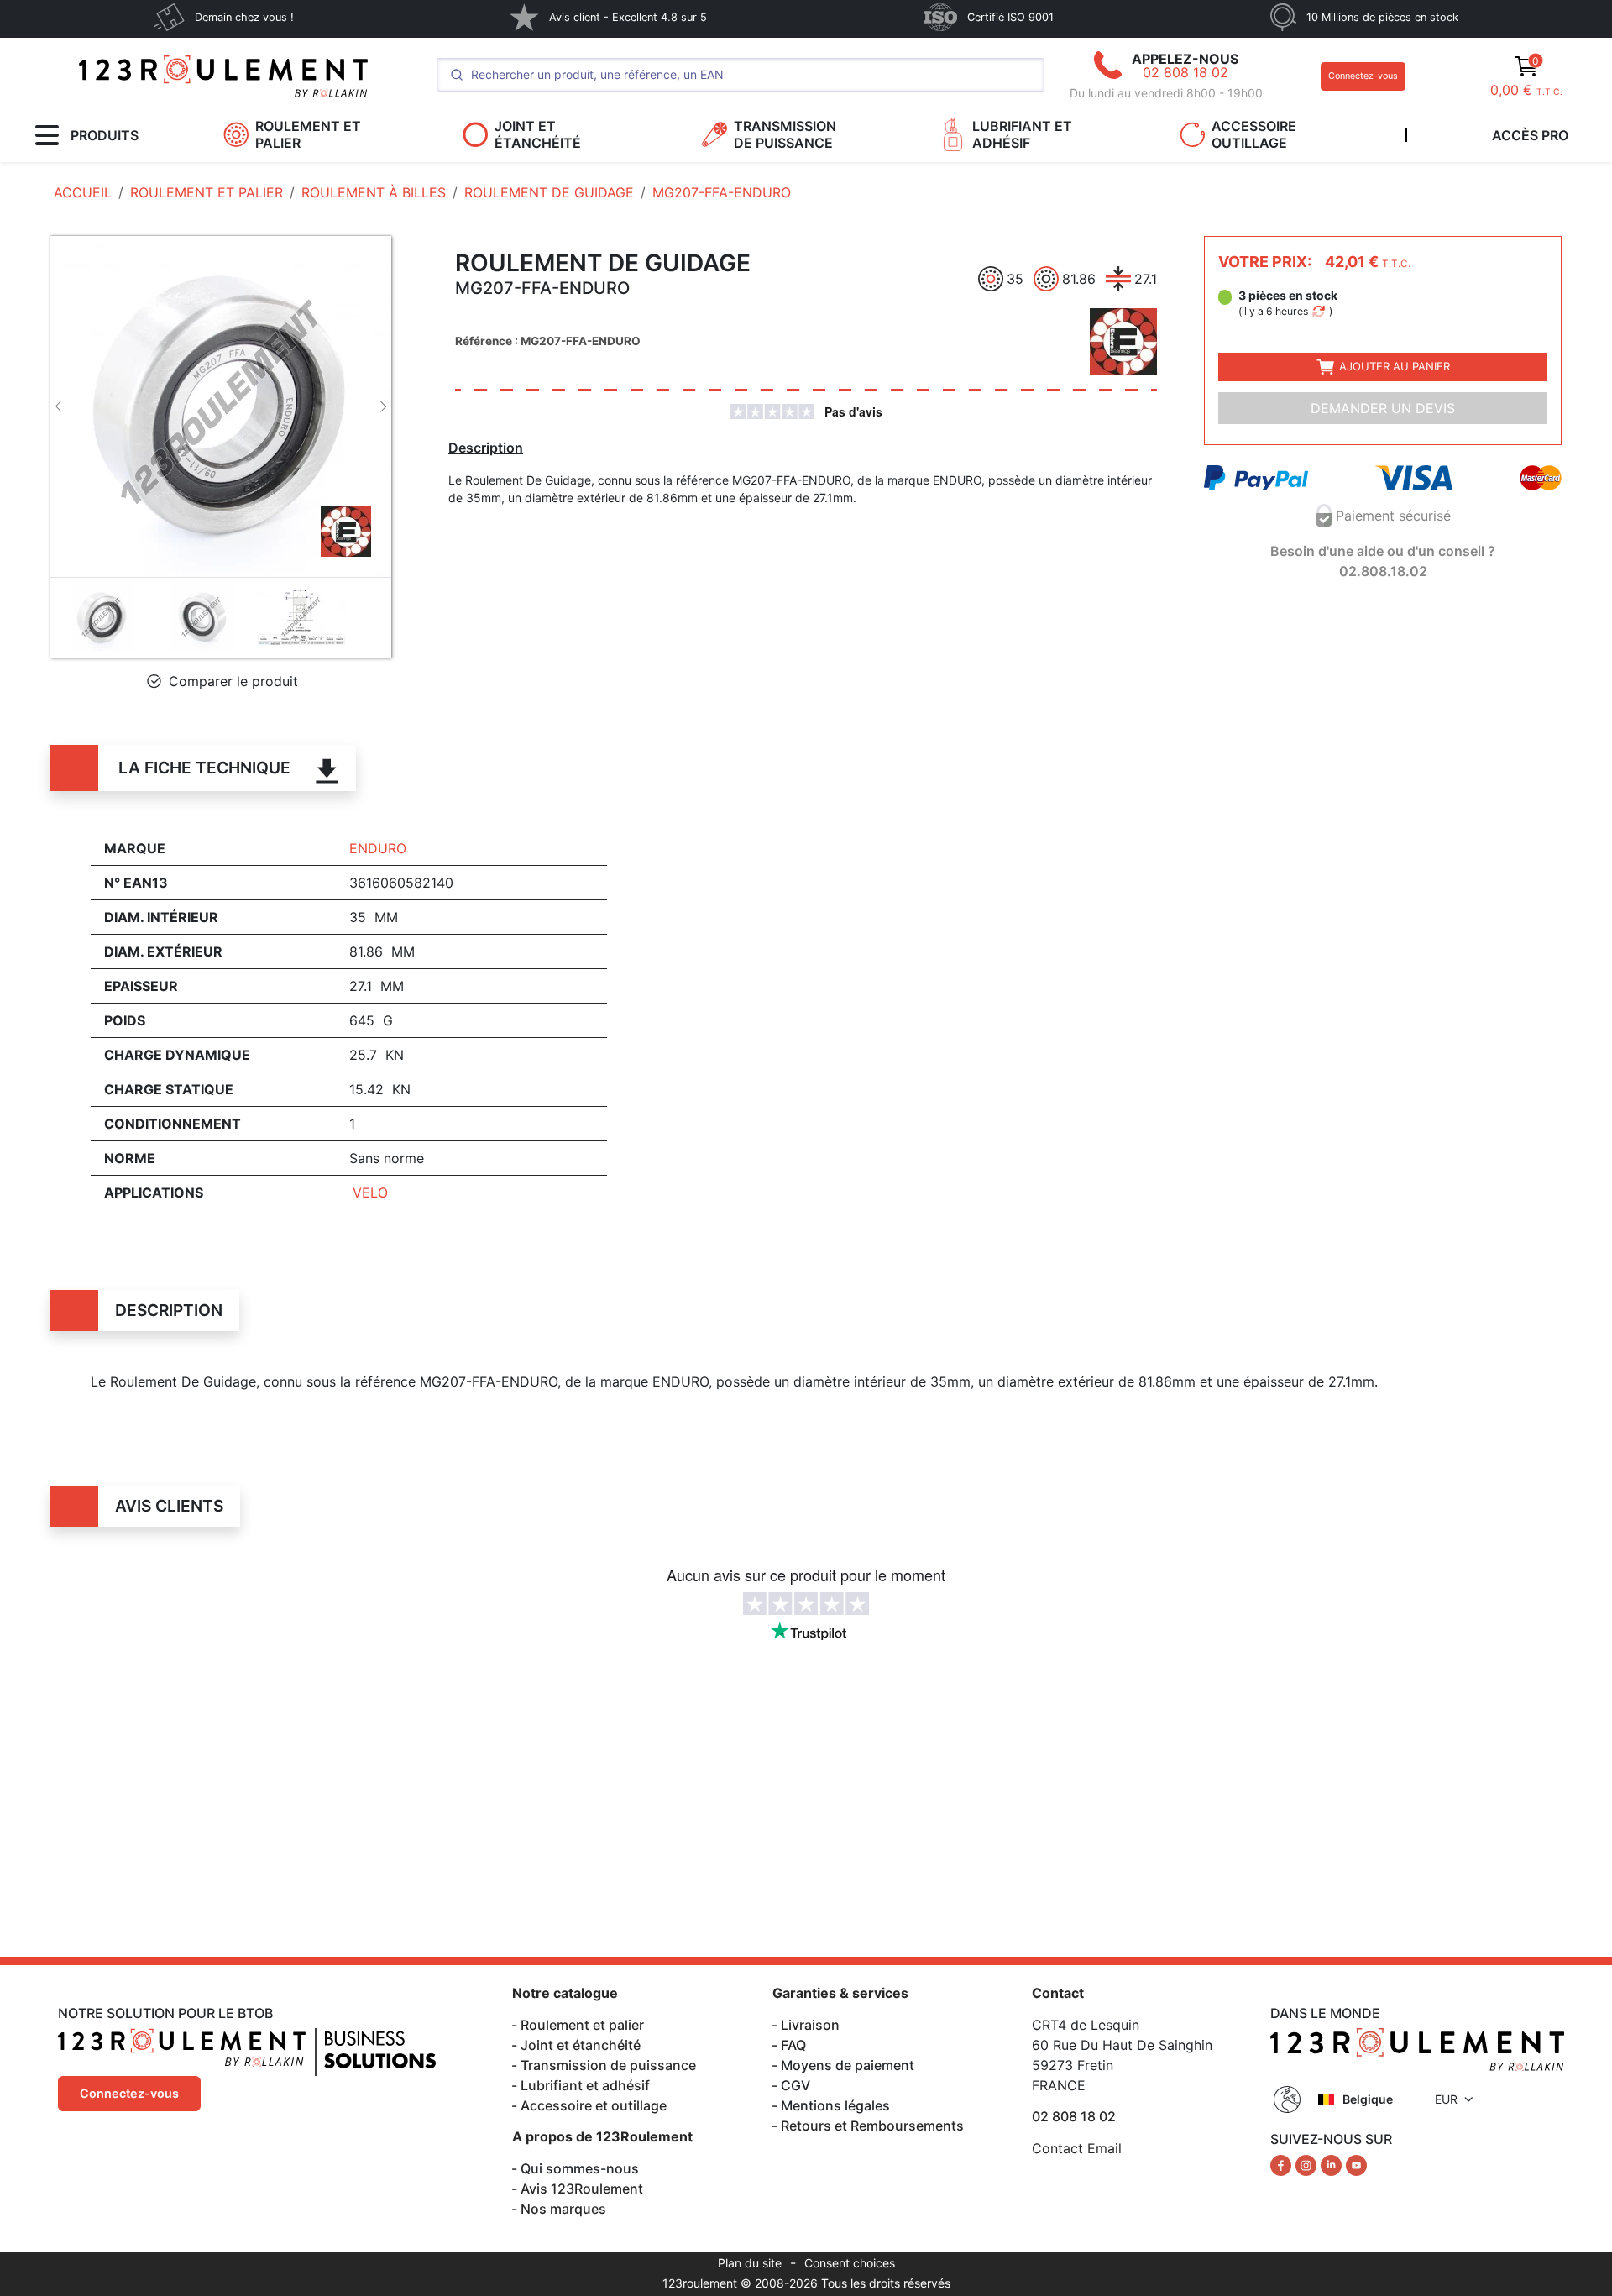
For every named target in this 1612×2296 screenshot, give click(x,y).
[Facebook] (1283, 2164)
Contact (1058, 1993)
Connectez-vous (1363, 76)
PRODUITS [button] (105, 135)
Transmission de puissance (608, 2065)
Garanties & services (840, 1993)
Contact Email (1077, 2148)
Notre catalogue (565, 1993)
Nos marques (563, 2209)
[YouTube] (1356, 2164)
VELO (370, 1193)
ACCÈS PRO (1530, 135)
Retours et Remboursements (872, 2126)
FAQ (793, 2045)
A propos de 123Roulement (602, 2136)
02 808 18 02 (1185, 72)
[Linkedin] (1333, 2164)
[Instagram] (1308, 2164)
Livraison (810, 2025)
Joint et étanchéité (581, 2045)
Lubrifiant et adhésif (585, 2085)
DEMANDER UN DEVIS (1383, 408)
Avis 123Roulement (582, 2189)
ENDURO (378, 848)
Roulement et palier (582, 2025)
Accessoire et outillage (594, 2105)
